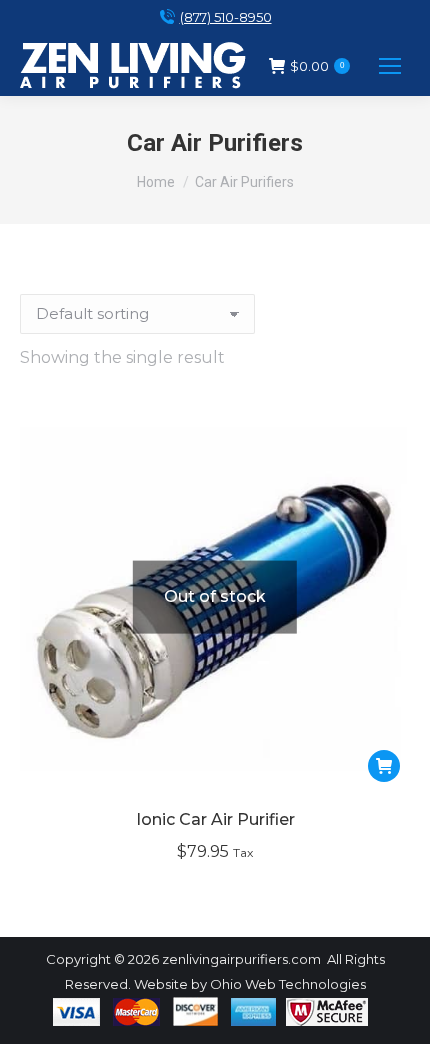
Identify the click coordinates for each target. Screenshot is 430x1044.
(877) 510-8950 (226, 17)
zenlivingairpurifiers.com (241, 959)
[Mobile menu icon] (390, 66)
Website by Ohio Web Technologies (250, 984)
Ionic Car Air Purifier (215, 819)
